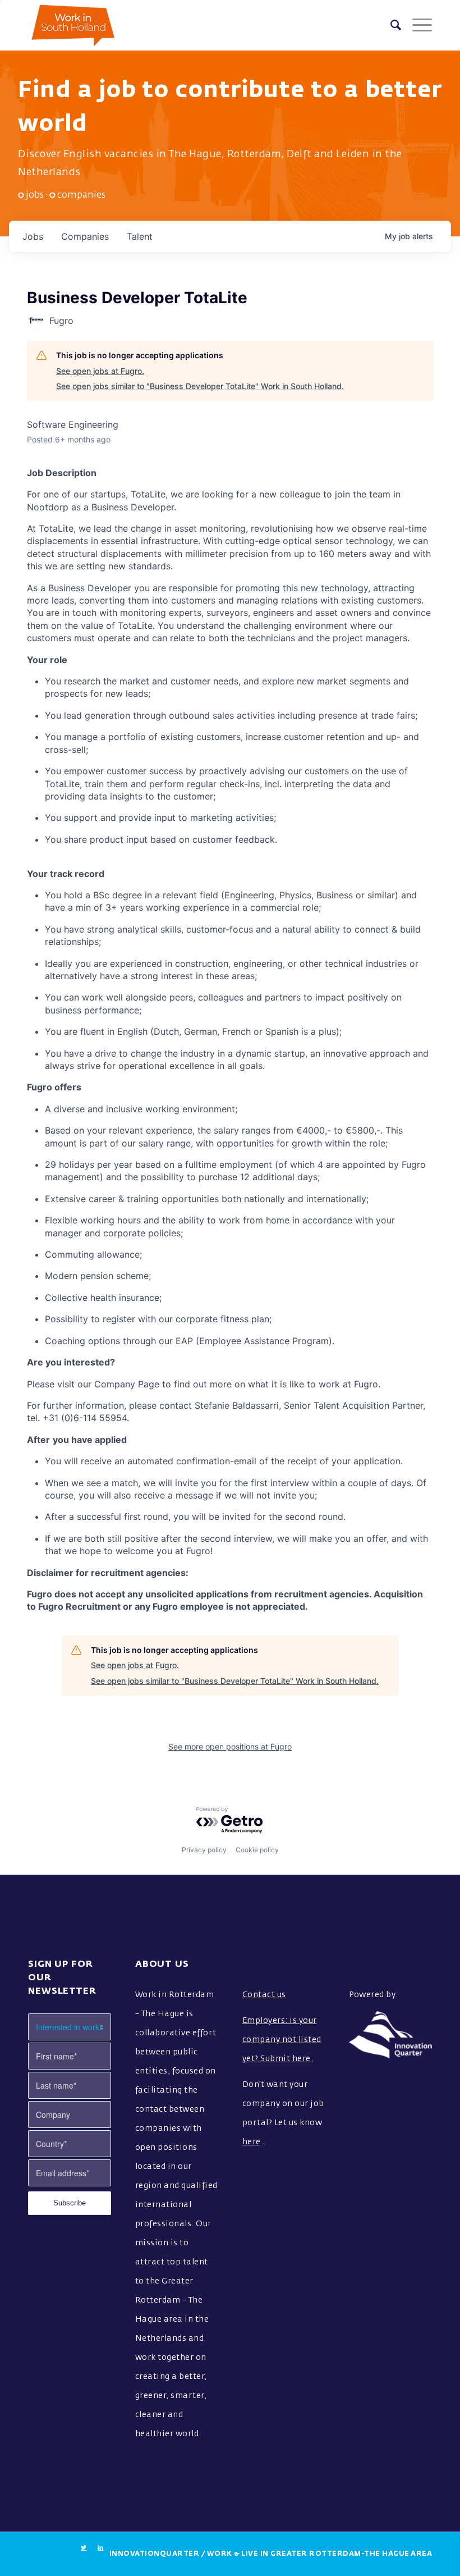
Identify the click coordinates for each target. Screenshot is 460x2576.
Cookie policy (257, 1850)
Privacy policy (204, 1850)
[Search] (390, 25)
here (252, 2142)
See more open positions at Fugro (230, 1746)
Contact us (264, 1995)
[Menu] (417, 25)
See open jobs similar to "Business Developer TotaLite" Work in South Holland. (200, 386)
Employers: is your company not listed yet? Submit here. (282, 2040)
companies (85, 236)
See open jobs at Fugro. (100, 371)
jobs (33, 236)
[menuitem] (390, 25)
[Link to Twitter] (84, 2548)
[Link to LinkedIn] (101, 2548)
